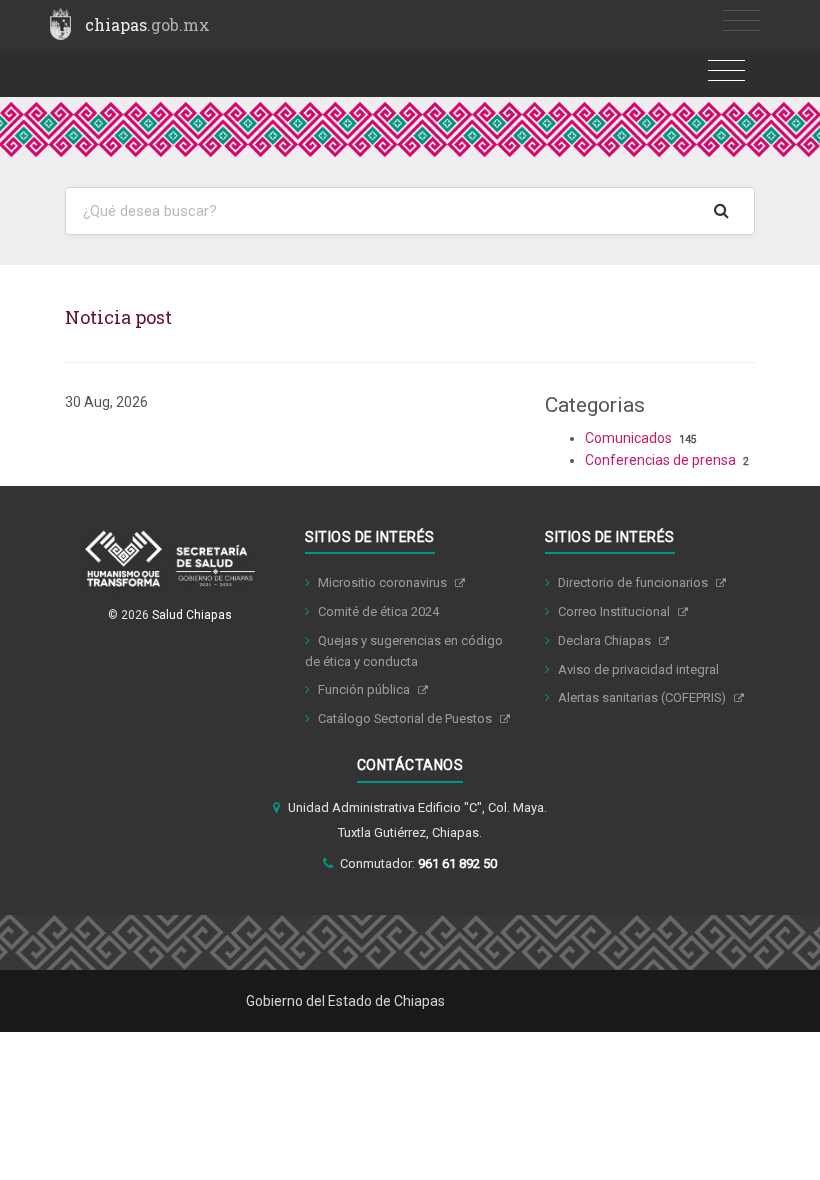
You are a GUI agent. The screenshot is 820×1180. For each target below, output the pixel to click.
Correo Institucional (615, 611)
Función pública (365, 689)
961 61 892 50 (457, 863)
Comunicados (628, 438)
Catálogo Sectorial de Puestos (406, 718)
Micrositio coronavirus (384, 582)
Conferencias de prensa (660, 460)
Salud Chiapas (192, 615)
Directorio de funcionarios (634, 582)
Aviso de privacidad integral (638, 669)
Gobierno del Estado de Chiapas (345, 1001)
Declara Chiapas (606, 640)
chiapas (147, 24)
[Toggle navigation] (741, 21)
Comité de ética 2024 (378, 611)
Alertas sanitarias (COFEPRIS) (643, 697)
